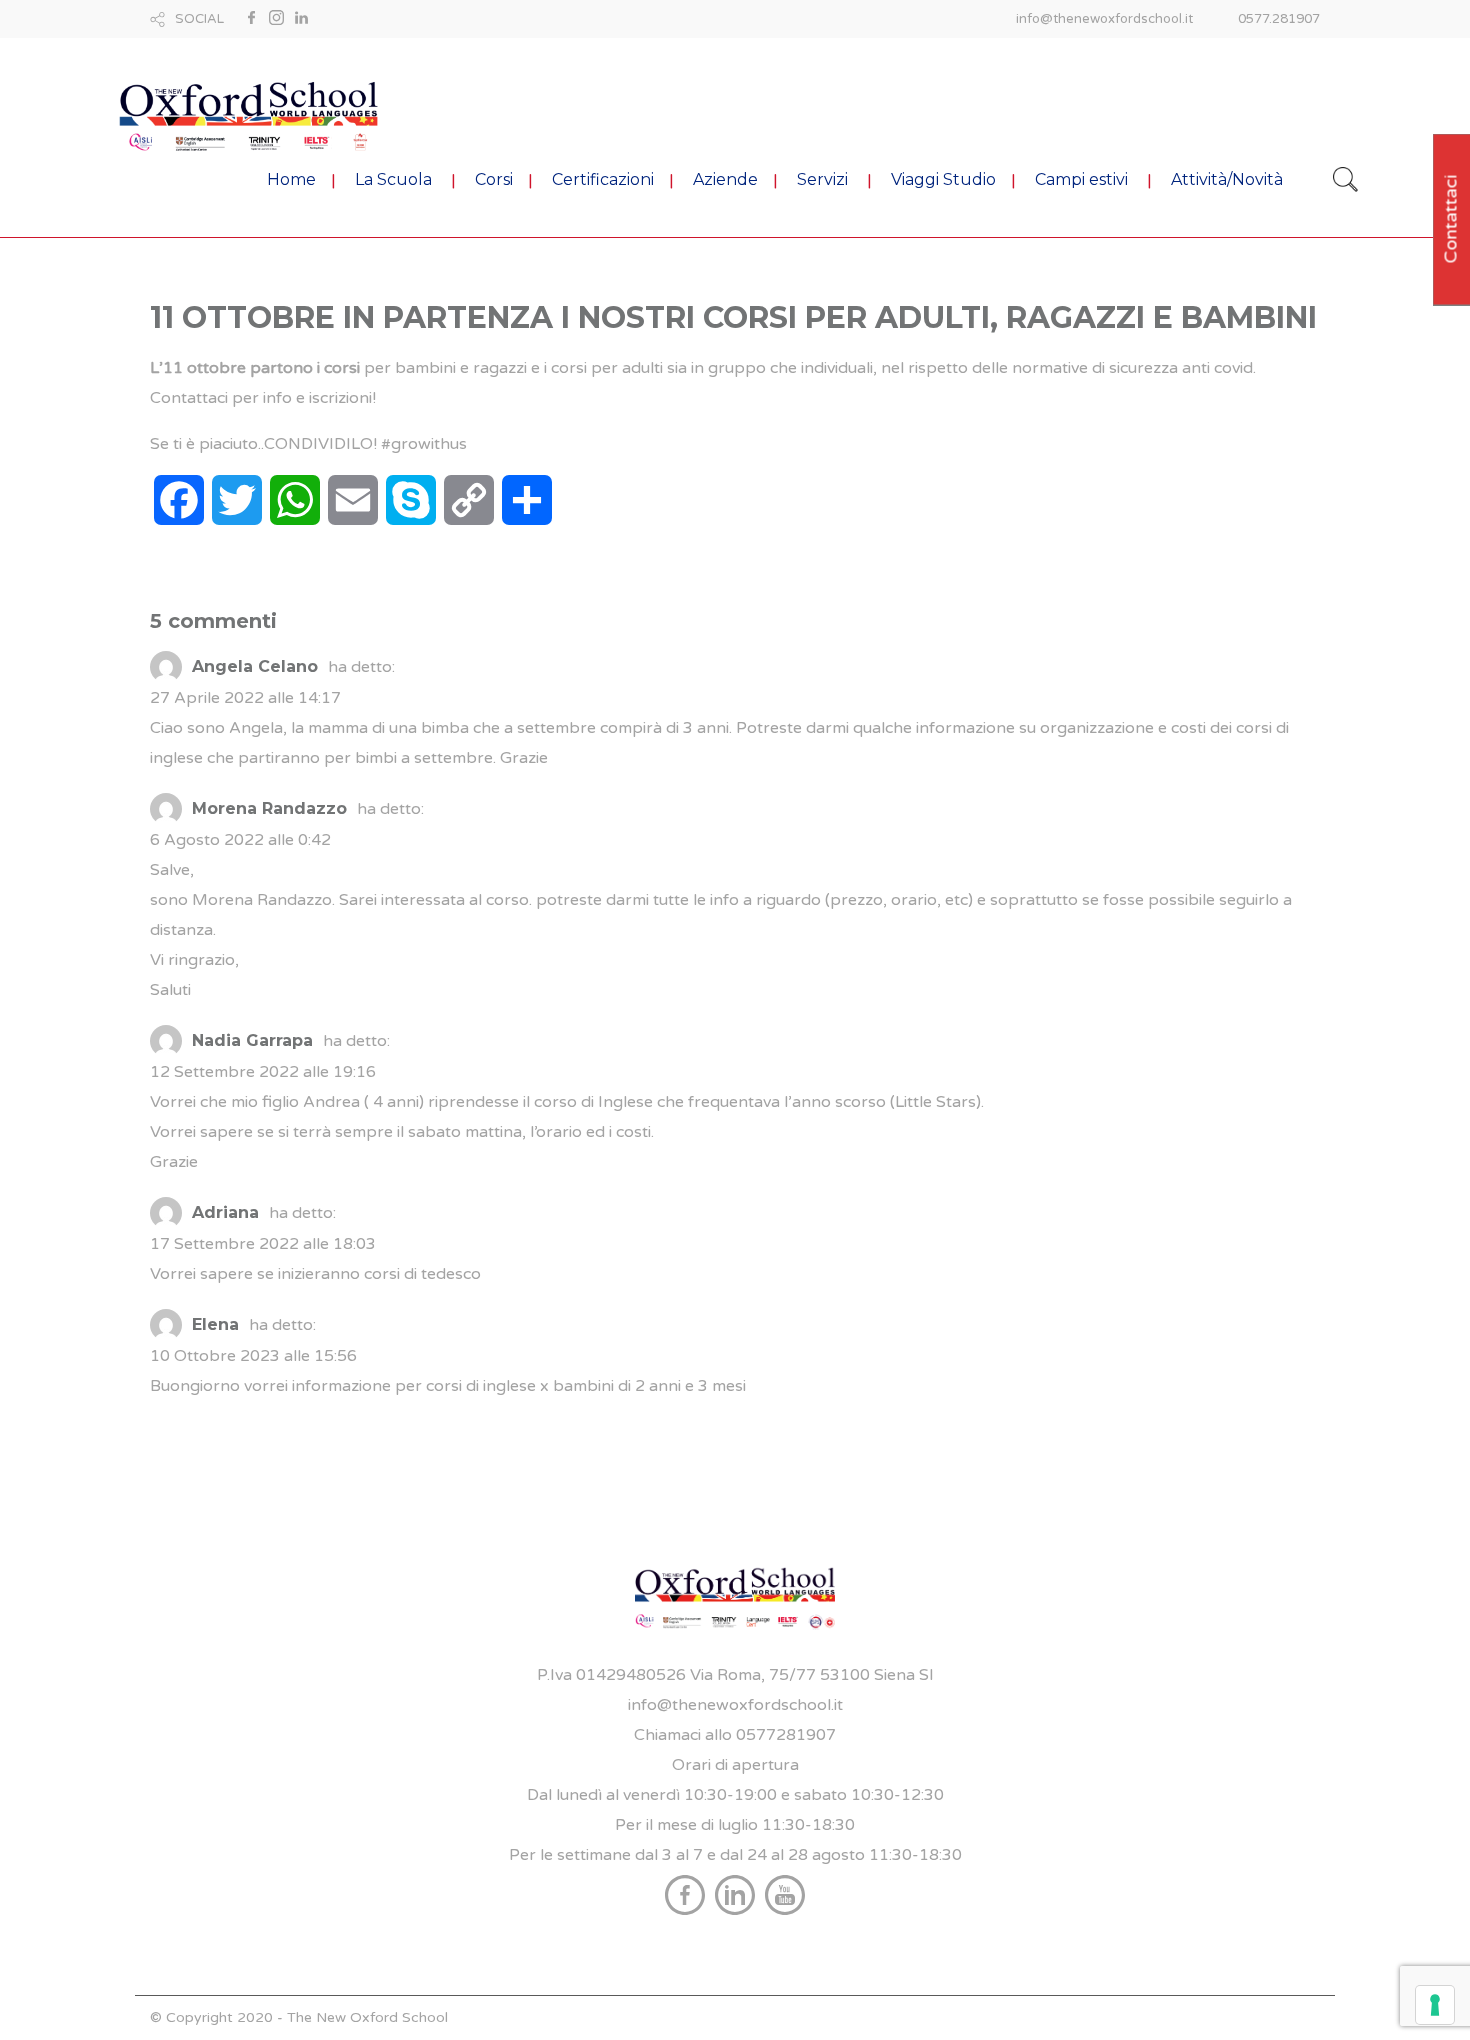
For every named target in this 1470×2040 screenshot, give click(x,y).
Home (291, 179)
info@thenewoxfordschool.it (1104, 19)
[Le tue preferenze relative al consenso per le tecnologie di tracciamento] (1435, 2005)
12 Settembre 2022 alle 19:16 (263, 1072)
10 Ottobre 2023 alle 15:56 (253, 1356)
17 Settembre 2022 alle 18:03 (263, 1244)
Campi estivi (1081, 179)
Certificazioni (603, 179)
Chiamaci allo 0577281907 (735, 1735)
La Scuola (393, 179)
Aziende (725, 179)
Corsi (494, 179)
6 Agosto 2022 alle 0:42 (240, 840)
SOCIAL (199, 19)
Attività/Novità (1227, 179)
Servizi (822, 179)
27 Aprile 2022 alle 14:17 (245, 698)
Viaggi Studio (943, 179)
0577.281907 (1279, 19)
